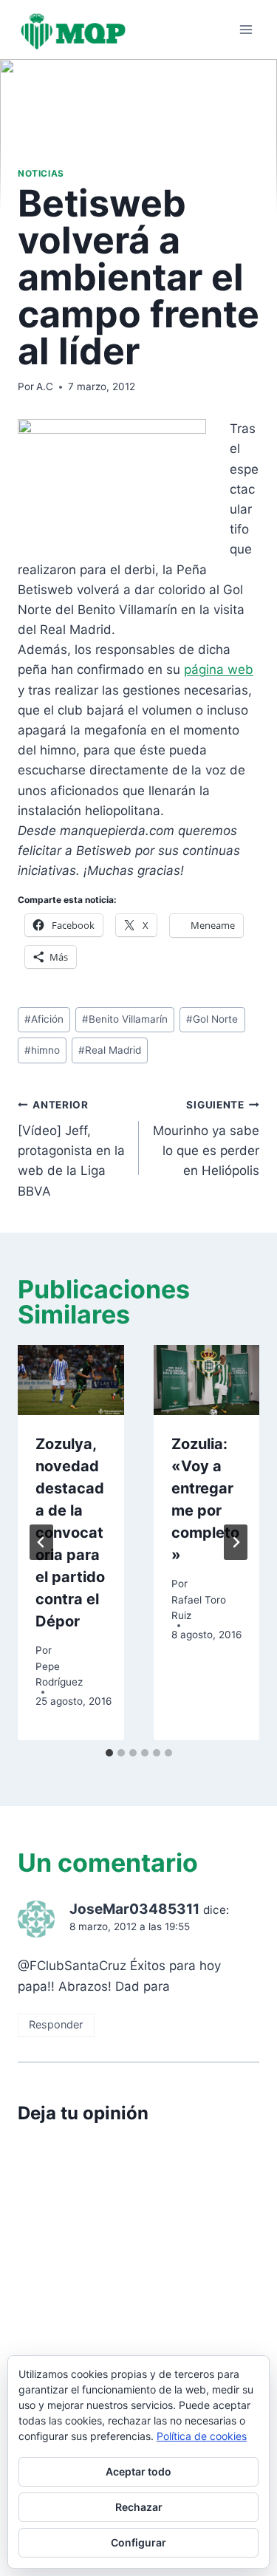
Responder (56, 2024)
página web (219, 669)
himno (42, 1050)
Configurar (138, 2542)
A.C (45, 386)
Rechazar (139, 2507)
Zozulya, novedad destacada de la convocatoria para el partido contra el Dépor (70, 1533)
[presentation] (71, 1380)
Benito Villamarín (125, 1019)
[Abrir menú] (246, 29)
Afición (44, 1019)
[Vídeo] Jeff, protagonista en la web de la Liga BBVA (71, 1148)
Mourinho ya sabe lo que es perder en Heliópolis (206, 1138)
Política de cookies (202, 2436)
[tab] (109, 1753)
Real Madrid (110, 1050)
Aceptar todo (138, 2471)
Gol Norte (212, 1019)
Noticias (41, 173)
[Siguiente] (236, 1542)
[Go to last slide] (41, 1542)
